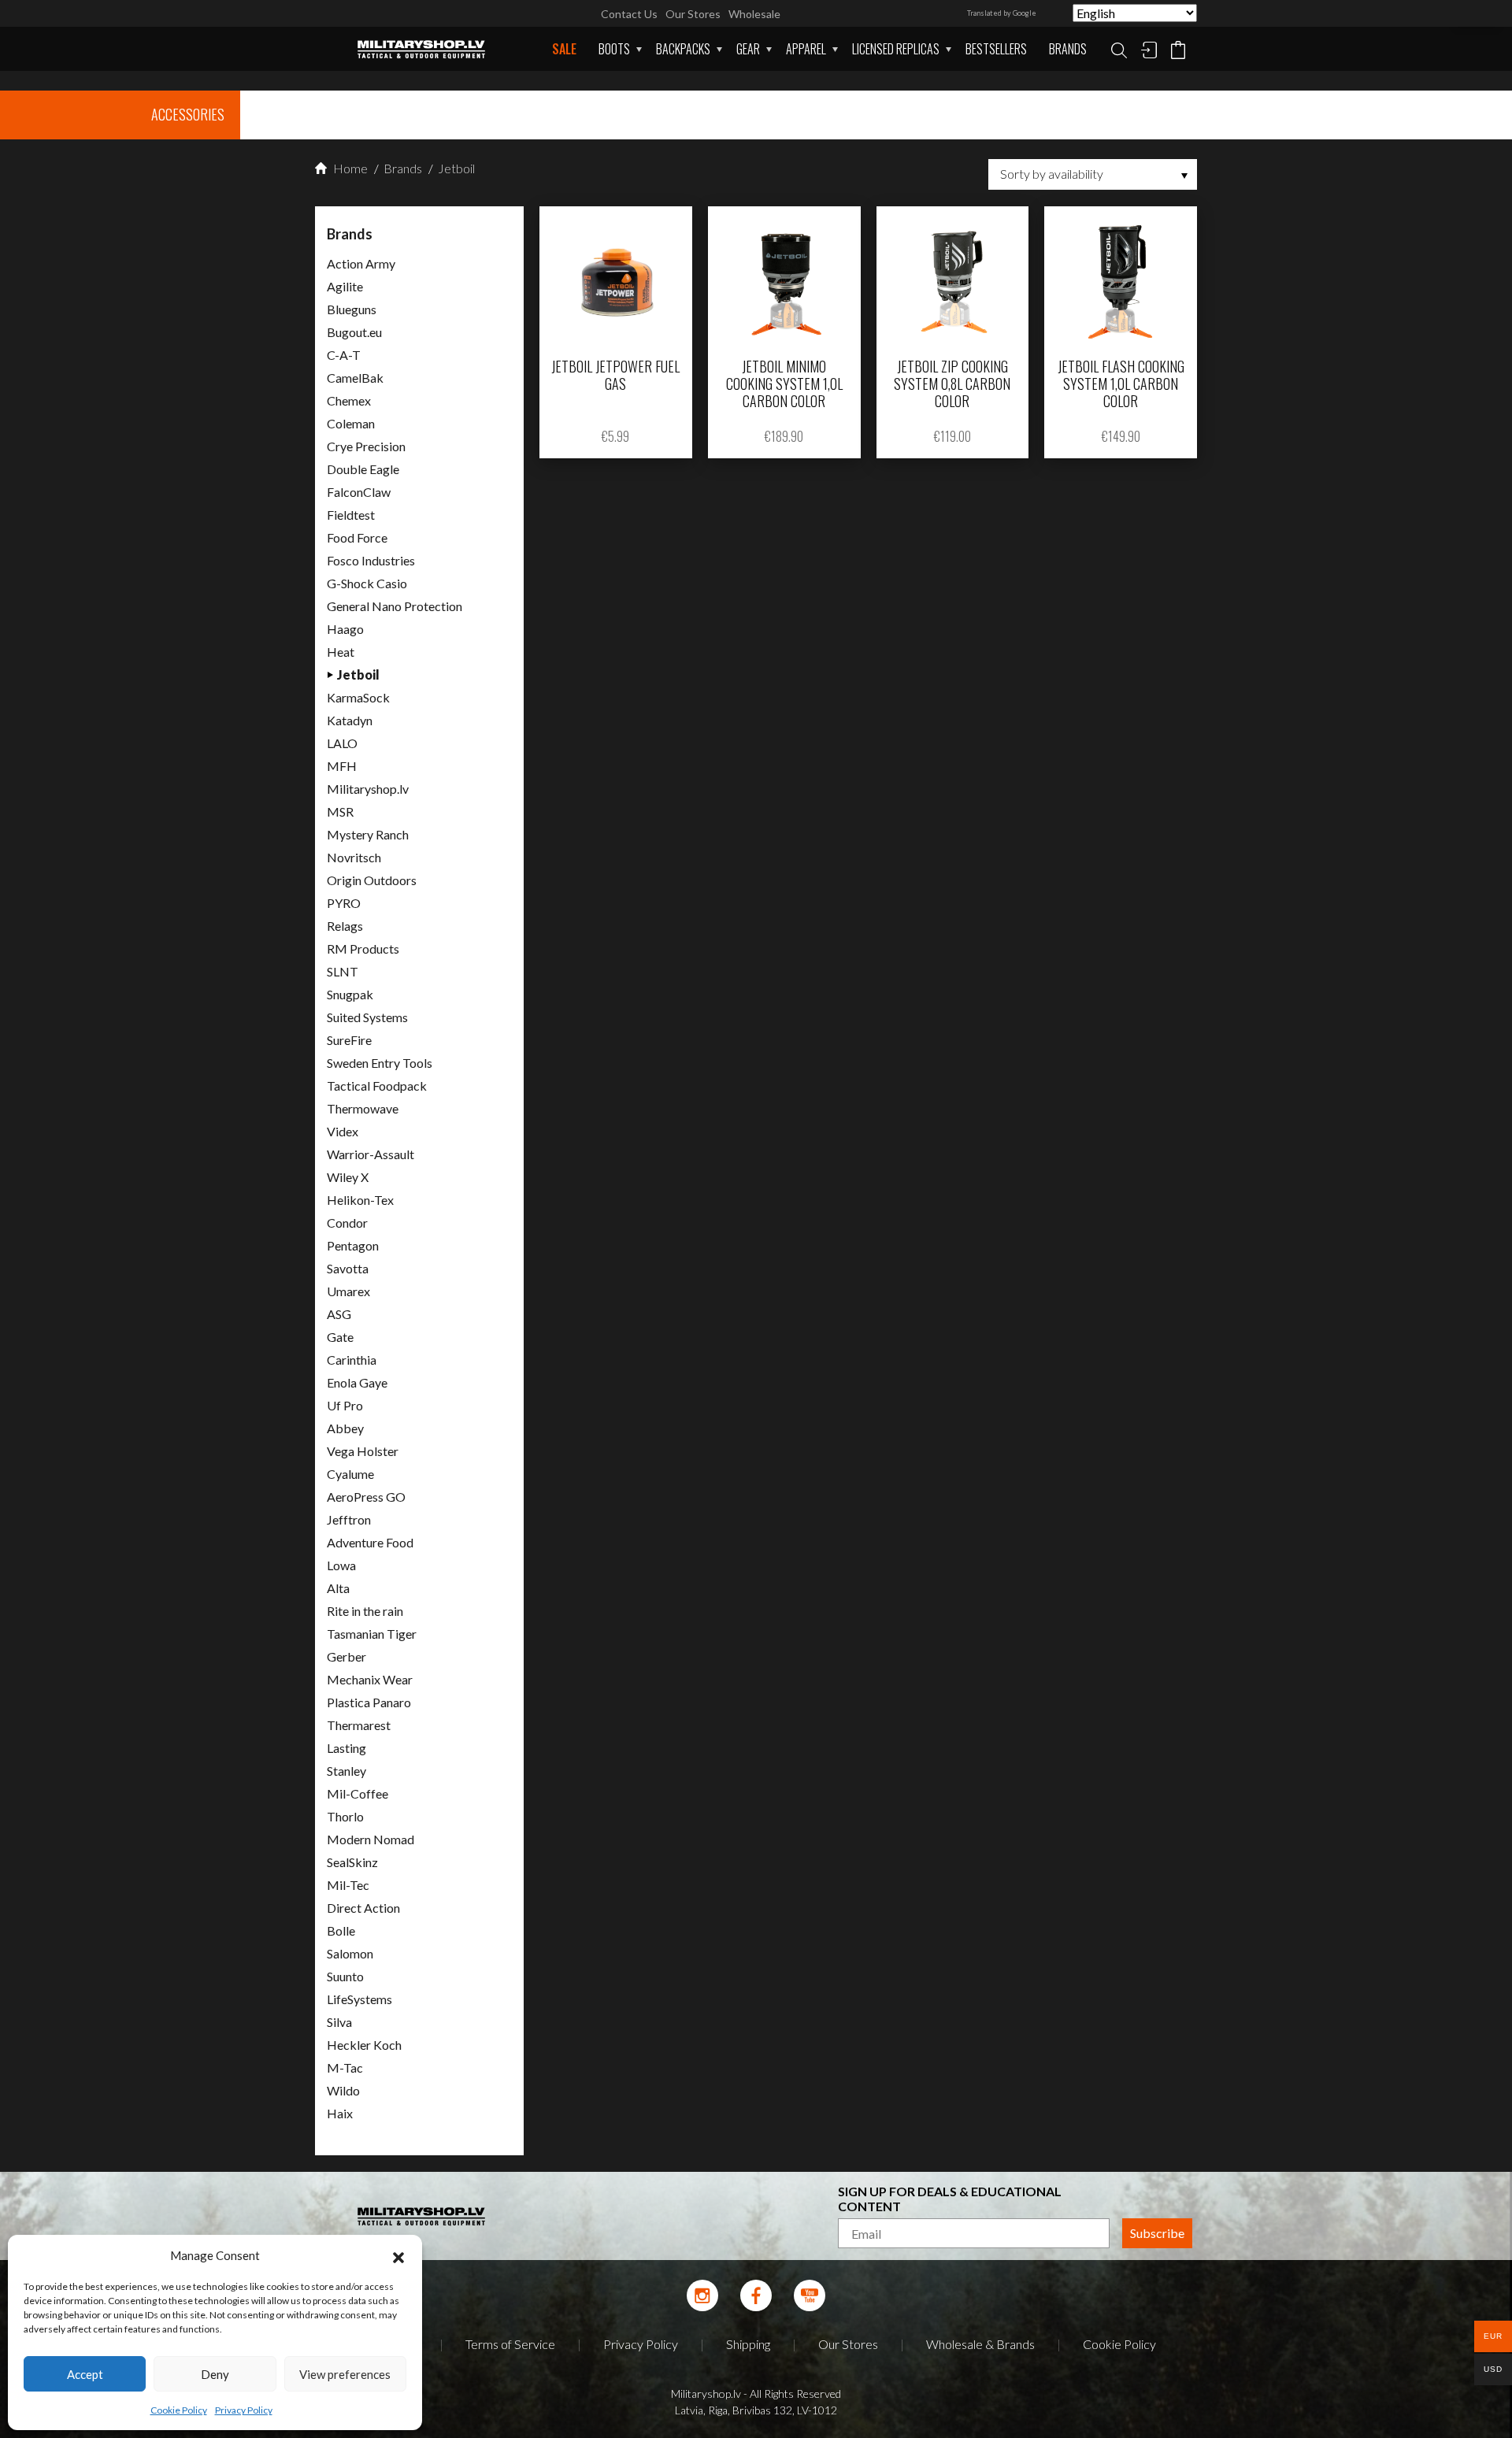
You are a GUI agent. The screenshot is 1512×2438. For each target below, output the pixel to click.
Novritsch (354, 857)
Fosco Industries (371, 560)
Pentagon (353, 1245)
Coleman (351, 423)
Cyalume (350, 1474)
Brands (1068, 49)
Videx (343, 1131)
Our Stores (693, 14)
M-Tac (345, 2067)
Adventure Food (370, 1542)
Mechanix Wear (370, 1679)
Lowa (341, 1565)
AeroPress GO (366, 1497)
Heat (341, 652)
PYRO (344, 903)
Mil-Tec (348, 1885)
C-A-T (344, 355)
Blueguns (352, 309)
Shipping (748, 2344)
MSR (340, 811)
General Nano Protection (395, 606)
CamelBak (355, 378)
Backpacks (683, 49)
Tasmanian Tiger (372, 1634)
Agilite (345, 286)
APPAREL (806, 49)
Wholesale (754, 14)
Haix (340, 2113)
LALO (342, 743)
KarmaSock (358, 697)
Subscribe (1157, 2233)
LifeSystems (359, 1999)
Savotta (348, 1268)
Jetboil (455, 168)
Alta (338, 1588)
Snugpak (350, 994)
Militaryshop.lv (368, 789)
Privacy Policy (244, 2410)
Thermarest (359, 1725)
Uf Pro (345, 1405)
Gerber (346, 1656)
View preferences (345, 2374)
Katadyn (350, 720)
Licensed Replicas (896, 49)
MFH (342, 766)
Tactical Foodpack (377, 1086)
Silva (339, 2022)
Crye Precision (366, 446)
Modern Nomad (371, 1839)
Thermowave (363, 1108)
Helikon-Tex (360, 1200)
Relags (345, 926)
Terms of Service (510, 2344)
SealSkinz (352, 1862)
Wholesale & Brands (980, 2344)
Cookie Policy (179, 2410)
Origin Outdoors (372, 880)
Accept (85, 2374)
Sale (564, 49)
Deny (215, 2374)
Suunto (345, 1976)
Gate (340, 1337)
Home (349, 168)
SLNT (343, 971)
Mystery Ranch (368, 834)
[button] (398, 2255)
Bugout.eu (354, 332)
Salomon (350, 1953)
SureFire (349, 1040)
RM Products (363, 949)
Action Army (361, 263)
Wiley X (348, 1177)
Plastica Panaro (369, 1702)
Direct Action (363, 1908)
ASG (339, 1314)
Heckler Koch (364, 2045)
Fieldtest (351, 515)
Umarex (348, 1291)
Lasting (346, 1748)
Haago (345, 629)
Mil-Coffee (358, 1793)
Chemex (349, 400)
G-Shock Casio (367, 583)
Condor (347, 1223)
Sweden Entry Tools (380, 1063)
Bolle (341, 1930)
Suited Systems (367, 1017)
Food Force (357, 537)
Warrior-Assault (371, 1154)
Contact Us (629, 14)
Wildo (343, 2090)
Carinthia (352, 1360)
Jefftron (349, 1519)
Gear (748, 49)
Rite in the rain (365, 1611)
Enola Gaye (357, 1382)
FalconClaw (359, 492)
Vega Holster (363, 1451)
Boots (614, 49)
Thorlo (345, 1816)
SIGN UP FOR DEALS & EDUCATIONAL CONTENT (950, 2199)
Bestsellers (996, 49)
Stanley (346, 1771)
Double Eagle (363, 469)
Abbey (345, 1428)
